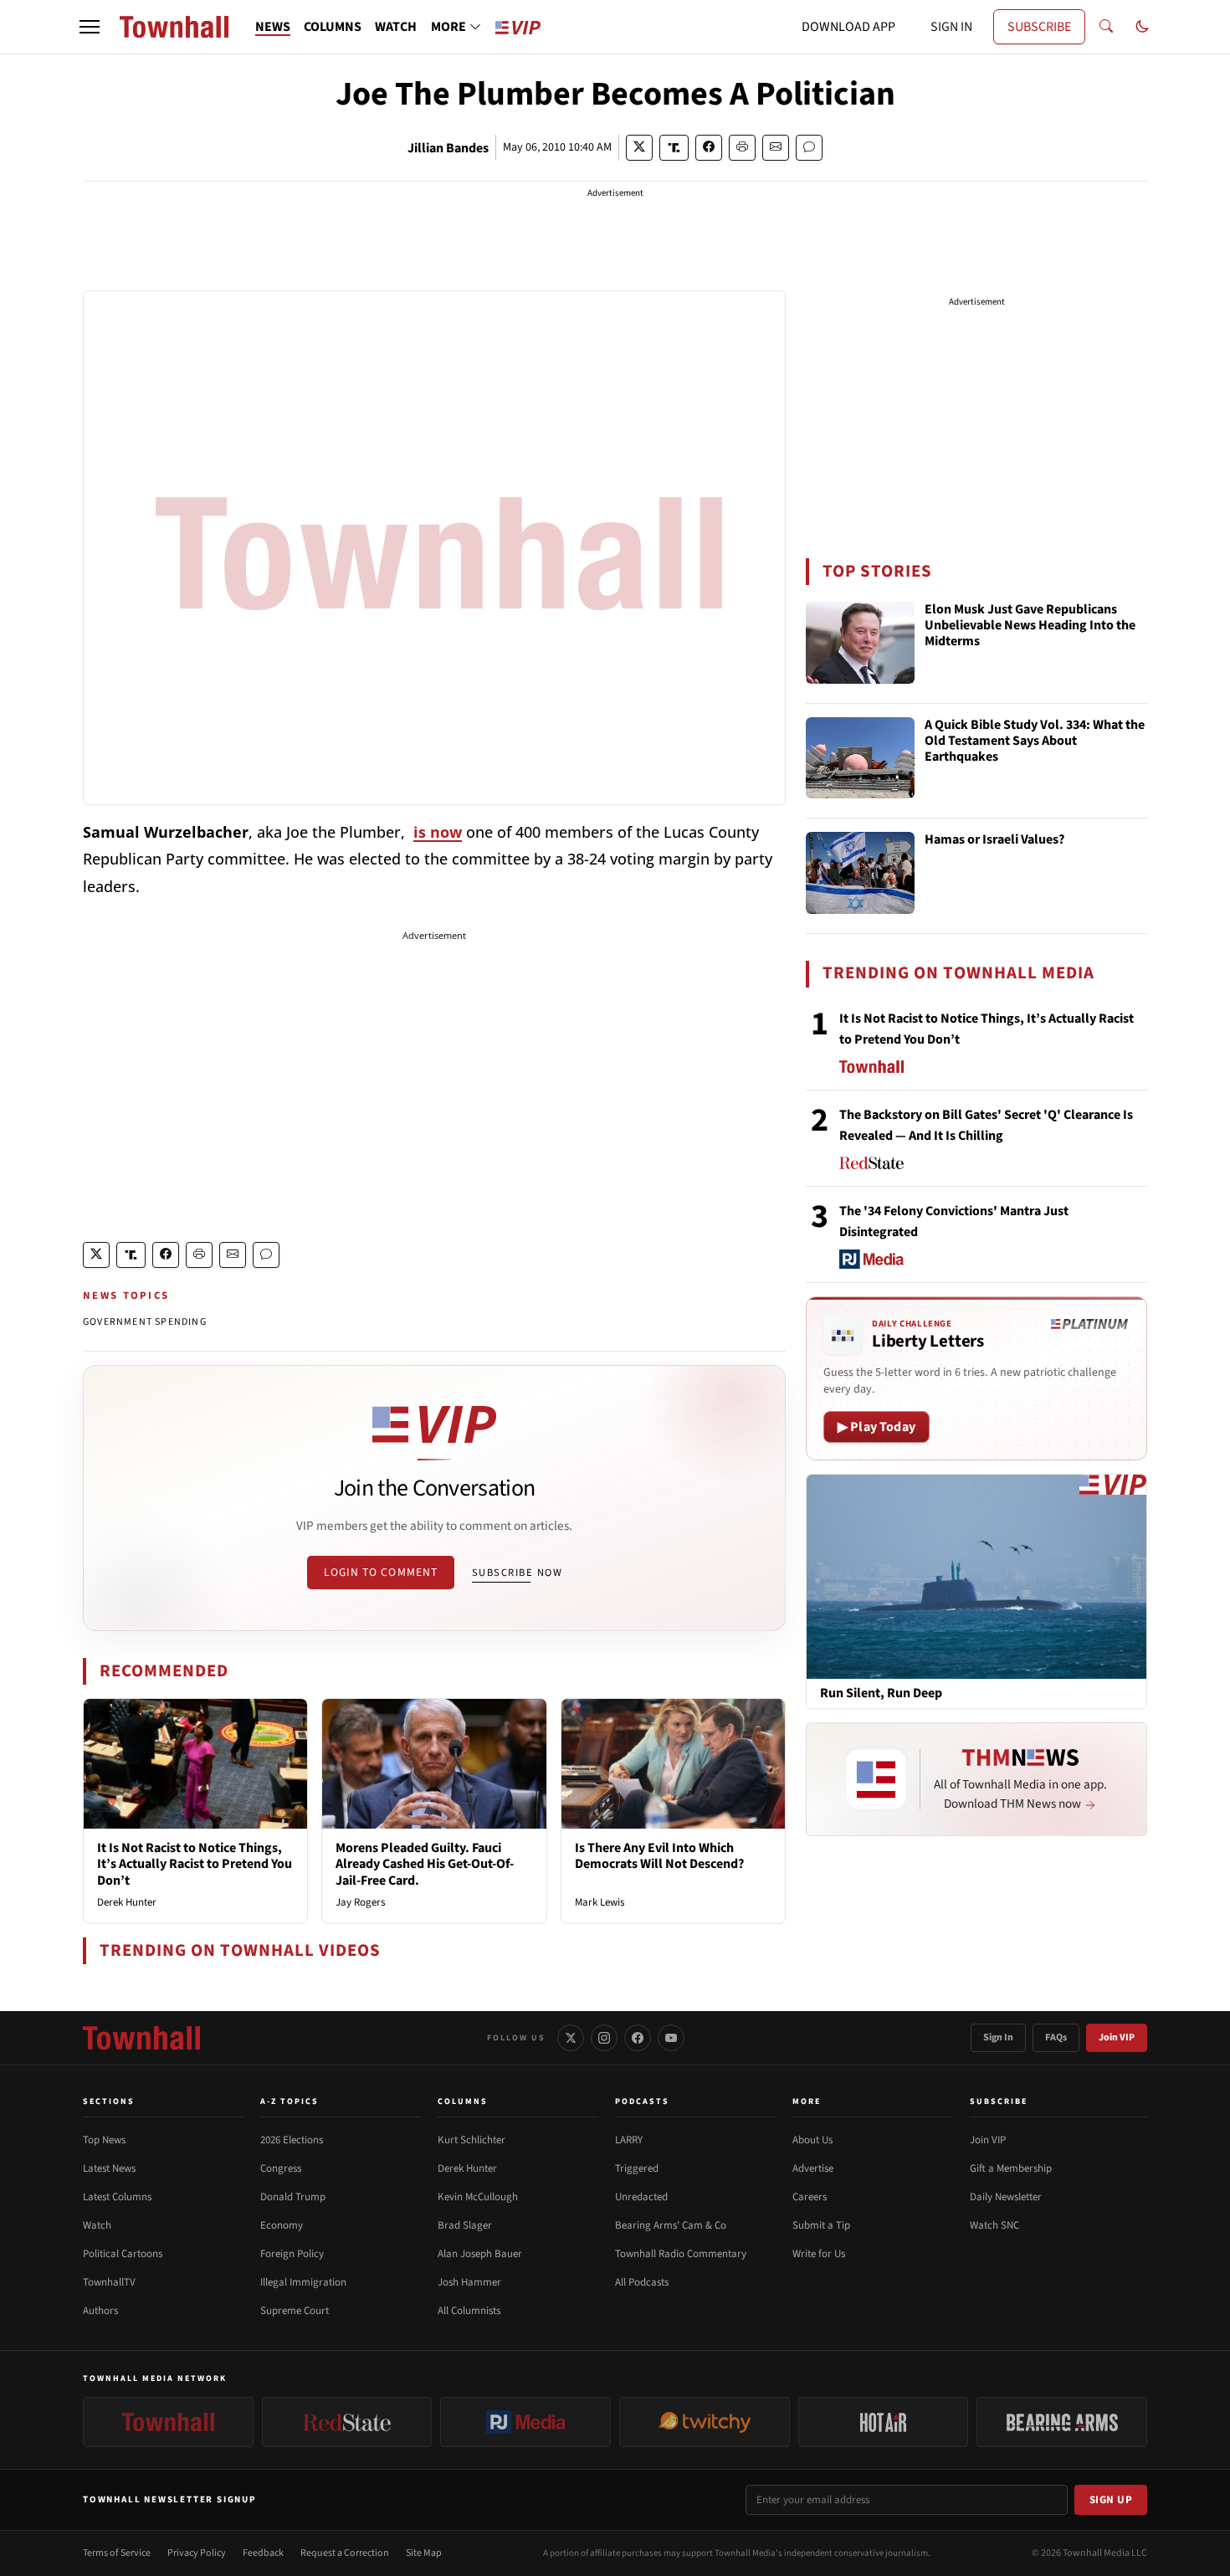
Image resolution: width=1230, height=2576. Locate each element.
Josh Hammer (469, 2282)
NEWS (273, 27)
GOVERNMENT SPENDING (145, 1322)
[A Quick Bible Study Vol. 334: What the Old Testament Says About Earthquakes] (860, 758)
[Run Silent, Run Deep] (976, 1576)
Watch (97, 2225)
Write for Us (819, 2254)
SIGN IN (951, 27)
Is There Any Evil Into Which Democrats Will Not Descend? (659, 1856)
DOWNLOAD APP (848, 27)
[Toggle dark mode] (1142, 27)
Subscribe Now (517, 1573)
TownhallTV (109, 2282)
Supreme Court (295, 2311)
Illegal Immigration (303, 2282)
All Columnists (469, 2311)
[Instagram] (604, 2038)
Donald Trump (293, 2197)
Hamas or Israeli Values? (994, 840)
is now (438, 832)
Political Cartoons (123, 2254)
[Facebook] (638, 2038)
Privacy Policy (197, 2553)
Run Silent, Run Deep (881, 1693)
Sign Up (1111, 2500)
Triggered (637, 2168)
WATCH (396, 27)
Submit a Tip (821, 2225)
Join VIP (1117, 2037)
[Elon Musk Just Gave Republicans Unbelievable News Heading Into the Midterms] (860, 643)
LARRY (629, 2140)
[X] (571, 2038)
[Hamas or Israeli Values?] (860, 873)
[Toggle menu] (90, 27)
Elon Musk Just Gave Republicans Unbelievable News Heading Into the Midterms (1030, 626)
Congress (281, 2168)
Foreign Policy (292, 2254)
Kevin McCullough (478, 2197)
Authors (100, 2311)
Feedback (263, 2553)
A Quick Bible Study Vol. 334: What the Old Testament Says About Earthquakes (1035, 741)
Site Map (424, 2553)
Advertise (813, 2168)
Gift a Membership (1011, 2168)
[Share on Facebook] (709, 148)
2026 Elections (292, 2140)
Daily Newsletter (1006, 2197)
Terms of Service (117, 2553)
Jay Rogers (360, 1902)
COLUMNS (333, 27)
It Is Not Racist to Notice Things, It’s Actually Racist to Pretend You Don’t (195, 1864)
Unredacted (641, 2197)
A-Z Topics (290, 2101)
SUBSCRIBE (1039, 27)
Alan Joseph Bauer (480, 2254)
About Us (812, 2140)
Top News (104, 2140)
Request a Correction (345, 2553)
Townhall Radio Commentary (681, 2254)
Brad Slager (465, 2225)
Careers (810, 2197)
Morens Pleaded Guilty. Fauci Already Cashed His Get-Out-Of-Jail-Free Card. (425, 1864)
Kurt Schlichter (471, 2140)
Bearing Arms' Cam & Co (671, 2225)
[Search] (1106, 27)
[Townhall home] (141, 2038)
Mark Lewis (600, 1902)
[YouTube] (671, 2038)
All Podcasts (642, 2282)
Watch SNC (994, 2225)
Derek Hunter (127, 1902)
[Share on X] (639, 148)
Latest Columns (117, 2197)
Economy (282, 2225)
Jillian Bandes (448, 148)
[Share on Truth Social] (674, 148)
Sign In (998, 2037)
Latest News (109, 2168)
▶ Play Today (876, 1427)
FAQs (1056, 2037)
